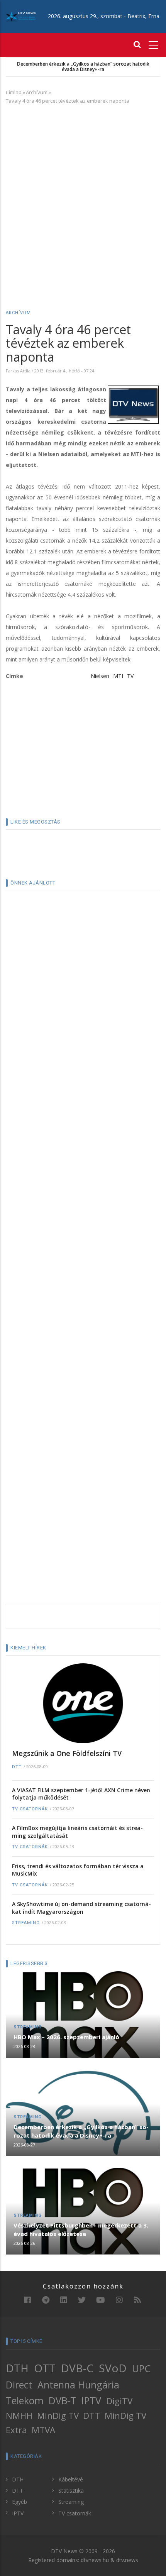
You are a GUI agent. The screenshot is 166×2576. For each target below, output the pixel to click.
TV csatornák (30, 1809)
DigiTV (119, 2401)
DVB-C (77, 2368)
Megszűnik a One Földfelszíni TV (67, 1753)
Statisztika (71, 2491)
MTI (118, 676)
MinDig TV (58, 2416)
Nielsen (100, 676)
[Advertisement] (83, 196)
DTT (17, 1767)
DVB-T (62, 2400)
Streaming (26, 1923)
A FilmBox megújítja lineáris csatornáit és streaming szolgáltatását (77, 1832)
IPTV (91, 2400)
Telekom (25, 2400)
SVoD (113, 2368)
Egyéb (19, 2502)
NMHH (19, 2416)
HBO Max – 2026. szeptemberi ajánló (66, 2037)
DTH (17, 2368)
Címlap (14, 92)
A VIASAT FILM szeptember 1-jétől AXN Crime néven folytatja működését (81, 1794)
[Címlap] (21, 16)
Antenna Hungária (78, 2385)
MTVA (43, 2430)
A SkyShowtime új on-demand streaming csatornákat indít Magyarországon (81, 1908)
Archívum (37, 92)
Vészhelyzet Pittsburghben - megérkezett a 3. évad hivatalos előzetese (81, 2229)
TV (130, 676)
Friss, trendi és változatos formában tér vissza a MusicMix (78, 1870)
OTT (45, 2368)
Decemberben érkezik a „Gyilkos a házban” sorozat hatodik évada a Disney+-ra (83, 67)
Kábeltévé (71, 2479)
